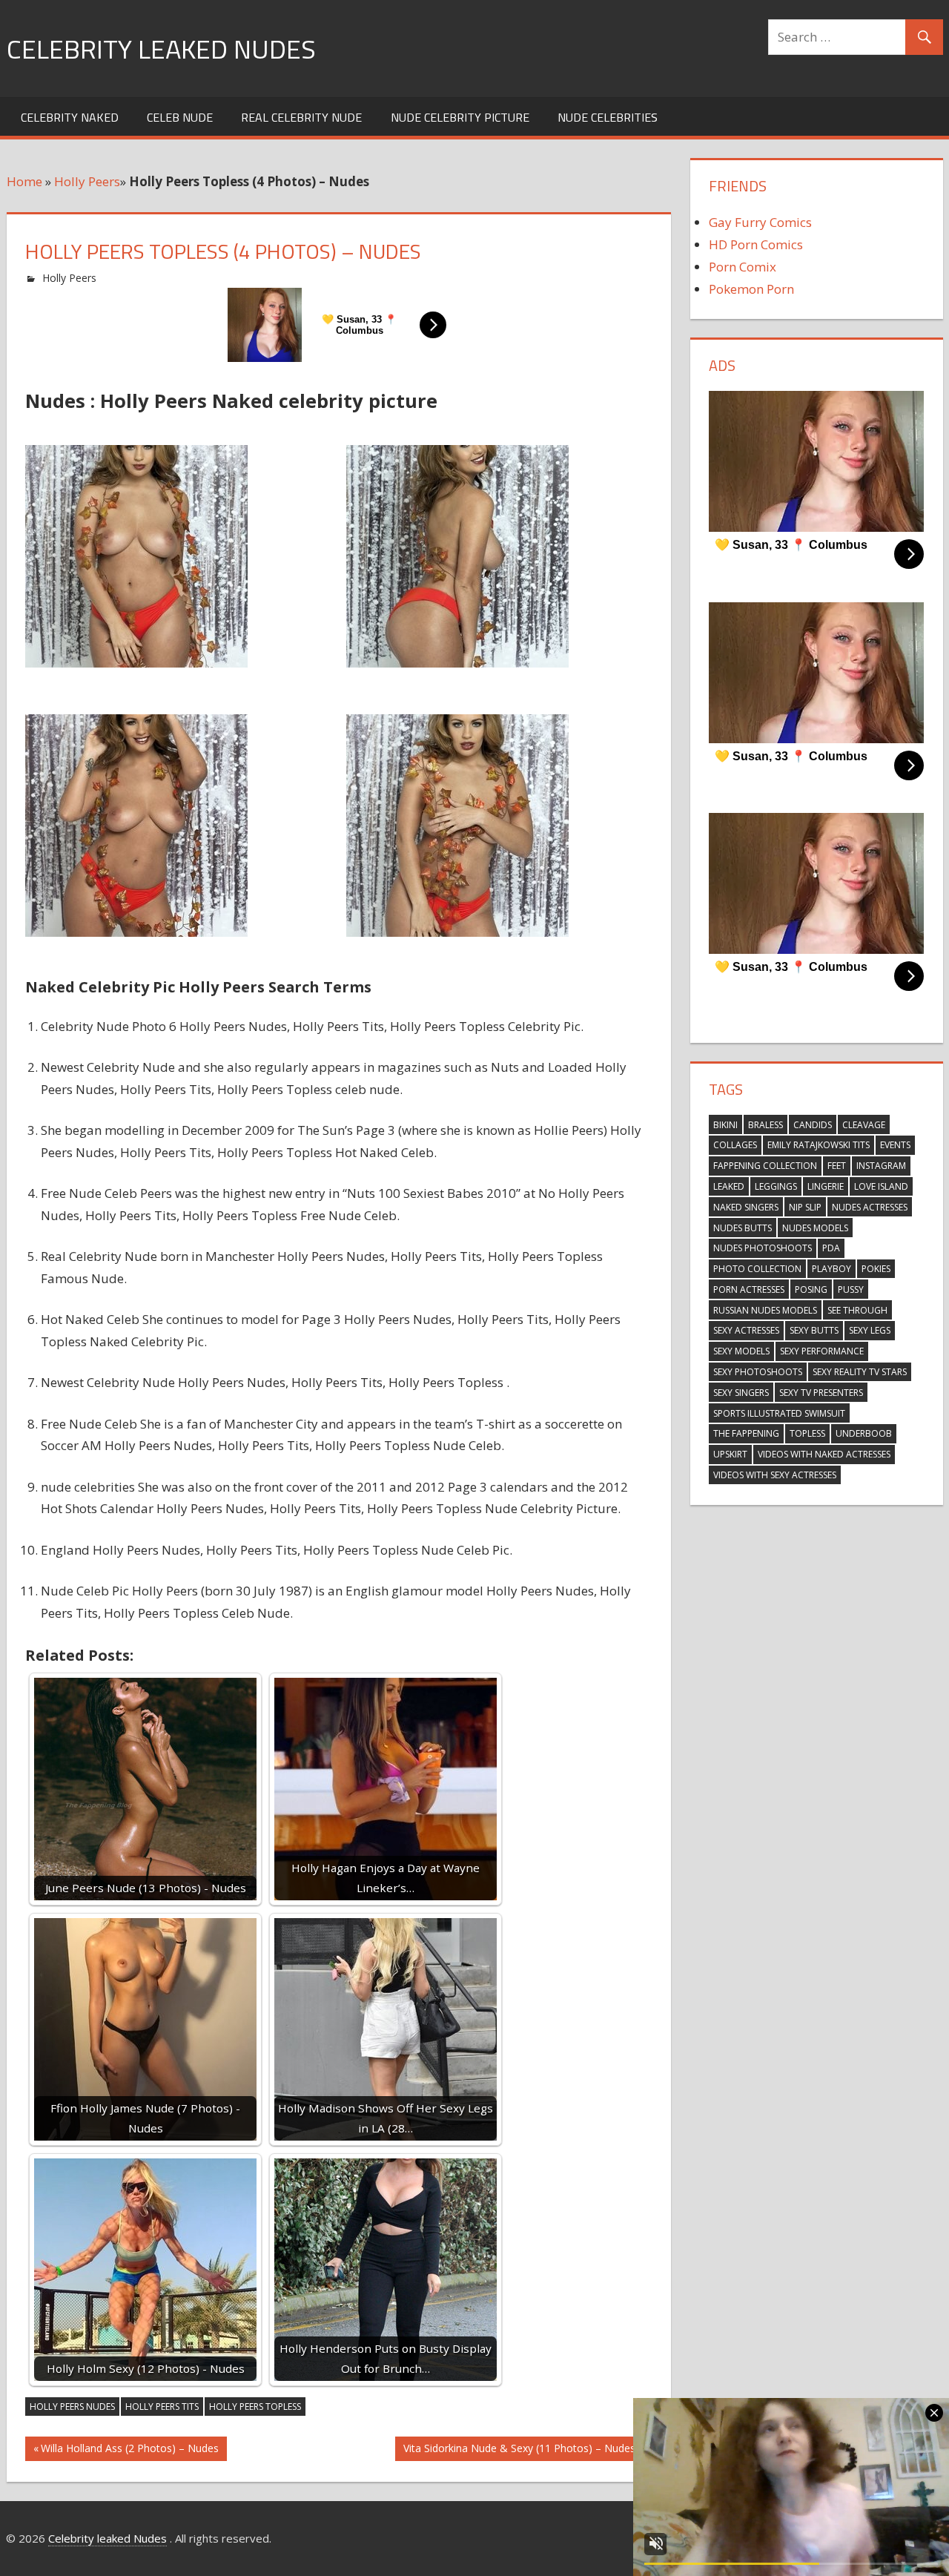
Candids (813, 1125)
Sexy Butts (814, 1330)
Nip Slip (805, 1207)
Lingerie (826, 1186)
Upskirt (730, 1454)
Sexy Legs (870, 1330)
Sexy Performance (822, 1351)
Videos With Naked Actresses (824, 1454)
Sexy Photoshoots (758, 1372)
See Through (857, 1310)
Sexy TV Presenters (821, 1393)
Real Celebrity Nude (301, 117)
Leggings (776, 1186)
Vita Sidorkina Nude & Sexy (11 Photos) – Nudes (519, 2451)
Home (24, 181)
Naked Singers (746, 1207)
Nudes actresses (870, 1207)
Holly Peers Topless (255, 2407)
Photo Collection (757, 1269)
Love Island (881, 1186)
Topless (807, 1433)
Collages (735, 1145)
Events (895, 1145)
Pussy (851, 1289)
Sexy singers (741, 1393)
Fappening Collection (765, 1166)
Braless (766, 1125)
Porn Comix (743, 267)
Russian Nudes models (765, 1310)
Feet (837, 1166)
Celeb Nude (180, 117)
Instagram (881, 1166)
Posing (811, 1289)
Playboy (831, 1269)
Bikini (725, 1125)
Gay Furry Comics (760, 222)
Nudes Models (815, 1228)
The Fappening (746, 1433)
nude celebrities (608, 117)
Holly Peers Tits (162, 2407)
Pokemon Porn (751, 289)
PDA (831, 1248)
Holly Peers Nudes (72, 2407)
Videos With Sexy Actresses (775, 1475)
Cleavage (864, 1125)
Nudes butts (743, 1228)
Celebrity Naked (70, 117)
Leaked (729, 1186)
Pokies (876, 1269)
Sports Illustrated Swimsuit (779, 1413)
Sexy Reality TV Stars (860, 1372)
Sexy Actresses (746, 1330)
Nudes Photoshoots (763, 1248)
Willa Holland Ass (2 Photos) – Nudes (129, 2451)
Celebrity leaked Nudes (161, 49)
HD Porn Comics (756, 244)
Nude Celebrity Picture (460, 117)
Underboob (864, 1433)
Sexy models (741, 1351)
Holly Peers (87, 181)
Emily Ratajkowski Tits (819, 1145)
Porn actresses (749, 1289)
